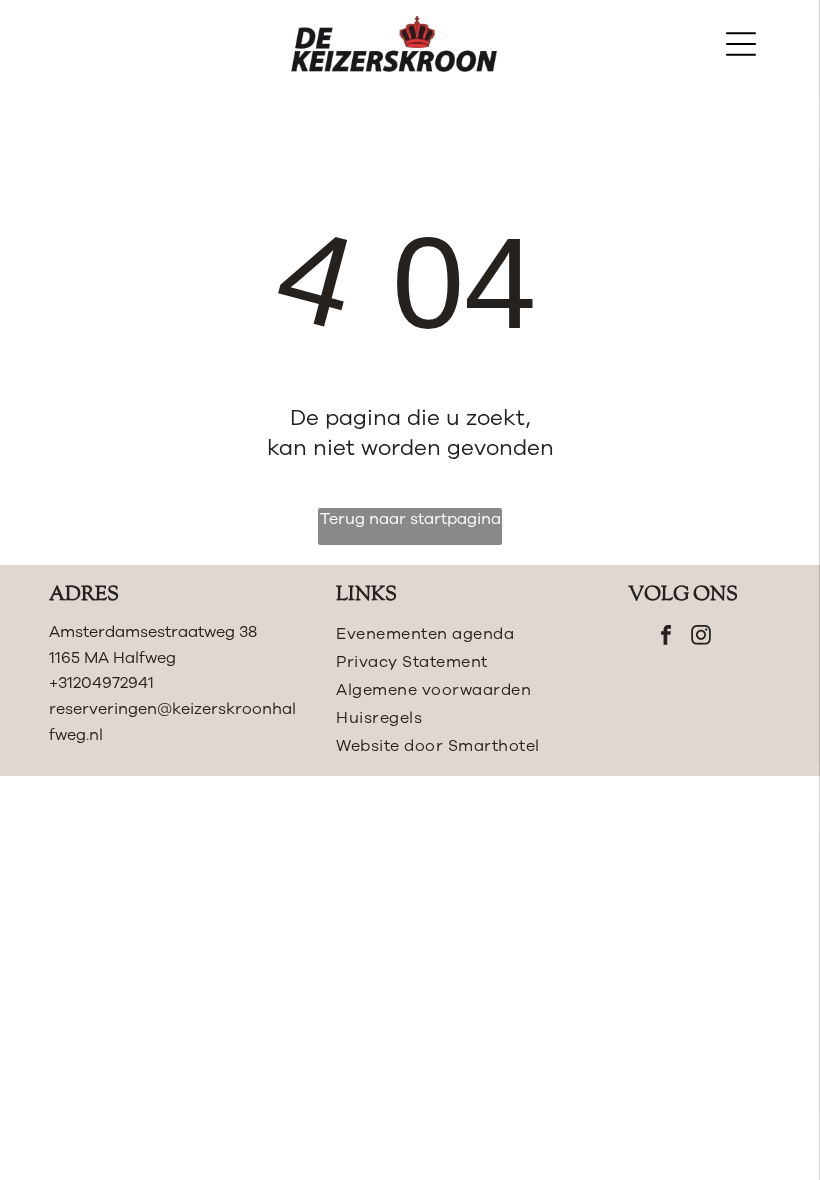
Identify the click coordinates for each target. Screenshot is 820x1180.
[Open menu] (741, 44)
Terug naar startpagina (410, 519)
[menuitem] (446, 634)
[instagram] (701, 637)
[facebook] (666, 637)
